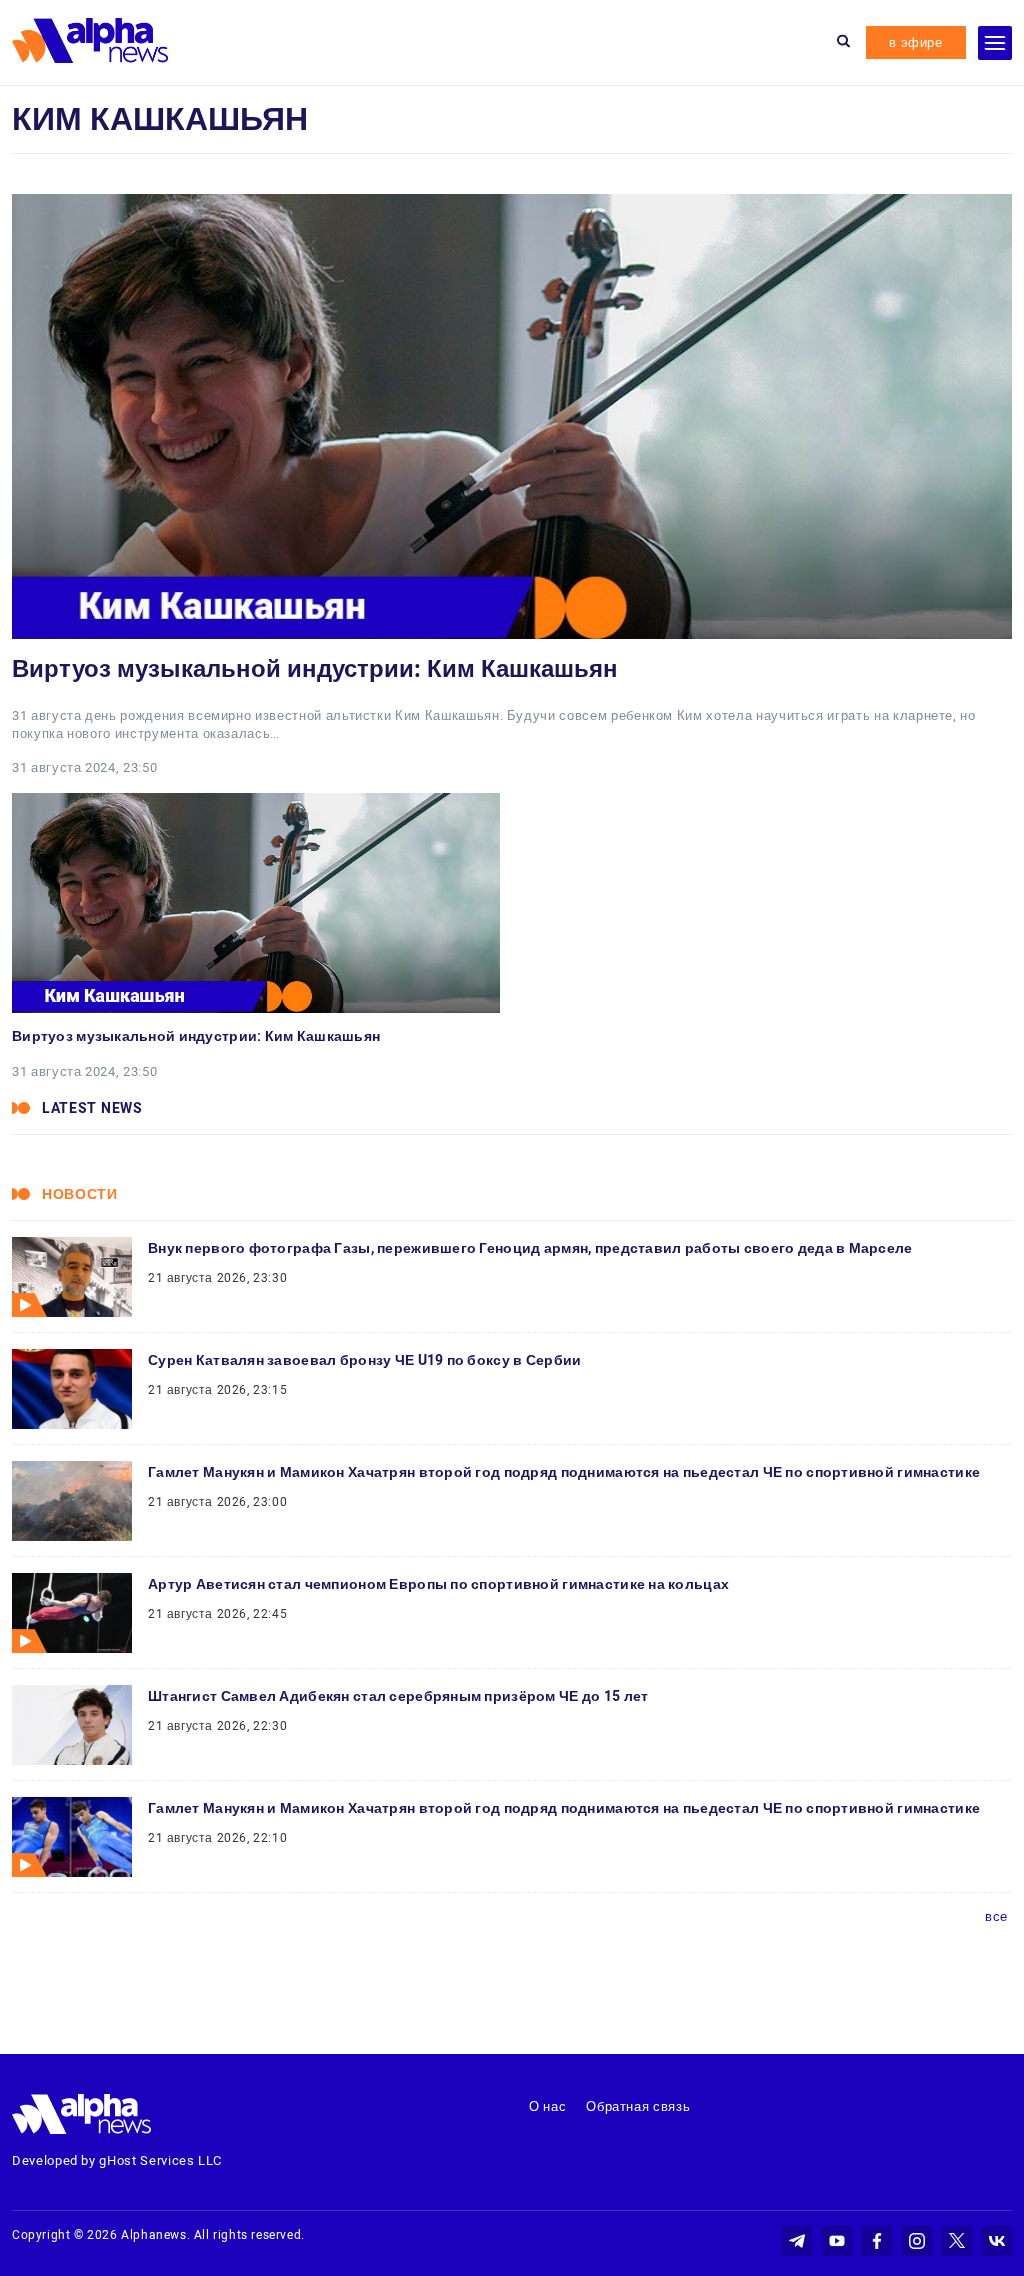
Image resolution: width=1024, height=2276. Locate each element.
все (996, 1916)
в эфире (916, 42)
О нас (547, 2106)
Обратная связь (638, 2106)
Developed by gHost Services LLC (117, 2160)
